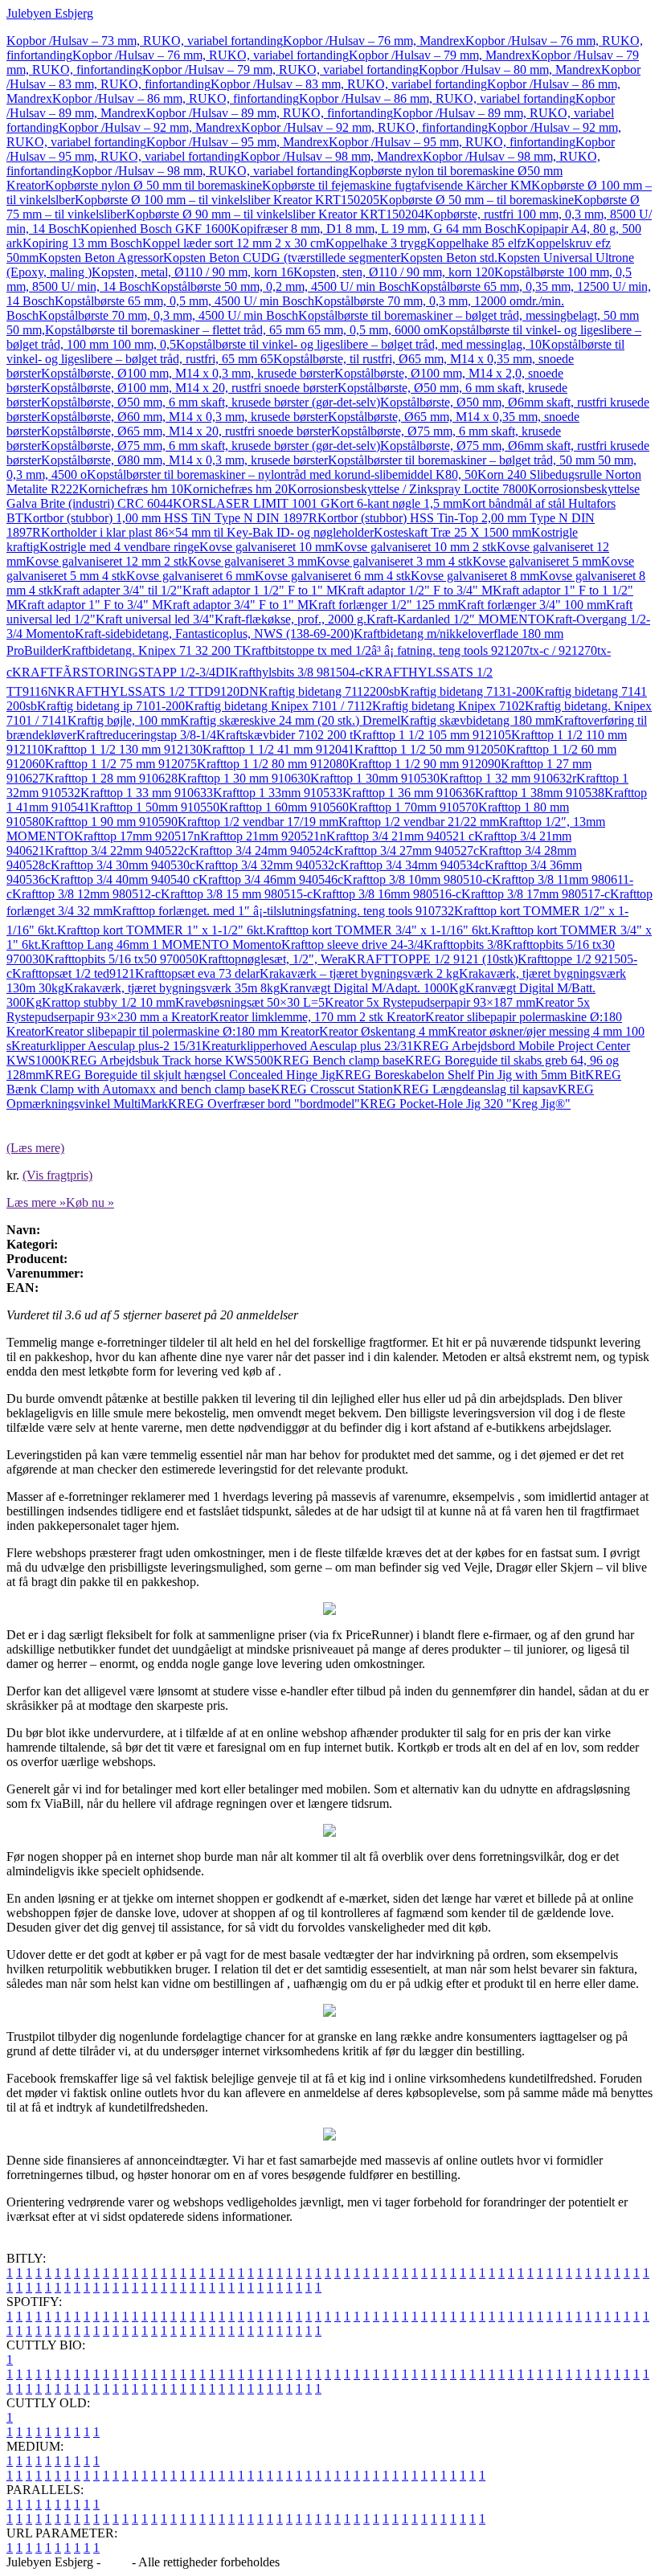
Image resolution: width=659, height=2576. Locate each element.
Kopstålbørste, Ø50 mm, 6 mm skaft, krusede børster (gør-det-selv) (211, 402)
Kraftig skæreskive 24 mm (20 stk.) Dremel (290, 720)
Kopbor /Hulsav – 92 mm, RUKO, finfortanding (364, 127)
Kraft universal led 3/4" (155, 619)
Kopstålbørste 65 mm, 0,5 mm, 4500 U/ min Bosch (184, 301)
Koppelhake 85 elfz (477, 243)
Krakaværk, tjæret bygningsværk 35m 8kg (172, 988)
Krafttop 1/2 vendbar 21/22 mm (419, 822)
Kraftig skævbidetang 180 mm (477, 720)
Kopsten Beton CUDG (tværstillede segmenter (282, 258)
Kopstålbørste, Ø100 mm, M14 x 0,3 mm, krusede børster (188, 373)
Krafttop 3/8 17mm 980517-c (536, 894)
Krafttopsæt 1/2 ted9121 (74, 973)
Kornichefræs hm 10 (131, 489)
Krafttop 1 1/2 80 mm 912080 (273, 764)
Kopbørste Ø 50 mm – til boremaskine (477, 200)
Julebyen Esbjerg (50, 13)
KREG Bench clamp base (339, 1060)
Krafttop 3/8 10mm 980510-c (418, 879)
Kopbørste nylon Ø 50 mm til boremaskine (153, 185)
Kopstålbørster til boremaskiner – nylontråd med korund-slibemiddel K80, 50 (282, 474)
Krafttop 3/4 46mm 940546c (271, 879)
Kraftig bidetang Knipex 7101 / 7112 (278, 706)
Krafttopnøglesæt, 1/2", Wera (273, 959)
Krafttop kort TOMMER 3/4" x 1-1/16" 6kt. (379, 930)
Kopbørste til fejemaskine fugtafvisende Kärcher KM (397, 185)
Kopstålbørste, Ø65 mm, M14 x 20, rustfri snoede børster (186, 431)
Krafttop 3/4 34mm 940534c (412, 865)
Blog (116, 2562)
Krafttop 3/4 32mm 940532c (268, 865)
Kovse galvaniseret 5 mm (537, 561)
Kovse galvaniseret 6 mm (190, 576)
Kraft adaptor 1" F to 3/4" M (90, 605)
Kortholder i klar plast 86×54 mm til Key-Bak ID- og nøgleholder (207, 532)
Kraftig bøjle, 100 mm (124, 720)
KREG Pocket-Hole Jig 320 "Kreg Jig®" (465, 1104)
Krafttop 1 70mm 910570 (413, 807)
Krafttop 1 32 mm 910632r (508, 778)
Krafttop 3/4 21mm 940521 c (400, 836)
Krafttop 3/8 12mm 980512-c (86, 894)
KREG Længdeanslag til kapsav (475, 1089)
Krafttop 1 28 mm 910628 (111, 778)
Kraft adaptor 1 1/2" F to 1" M (260, 590)
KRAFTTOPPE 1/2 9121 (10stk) (432, 959)
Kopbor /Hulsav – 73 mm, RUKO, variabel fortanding (145, 41)
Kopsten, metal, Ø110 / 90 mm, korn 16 (192, 272)
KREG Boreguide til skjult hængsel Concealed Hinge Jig (190, 1075)
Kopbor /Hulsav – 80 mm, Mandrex (510, 70)
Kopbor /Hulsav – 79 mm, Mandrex (440, 55)
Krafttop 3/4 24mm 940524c (262, 850)
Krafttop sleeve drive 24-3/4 (352, 945)
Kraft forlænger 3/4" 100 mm (532, 605)
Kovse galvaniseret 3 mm (252, 561)
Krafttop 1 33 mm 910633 (147, 793)
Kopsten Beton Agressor (101, 258)
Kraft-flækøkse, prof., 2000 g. (291, 619)
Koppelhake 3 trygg (376, 243)
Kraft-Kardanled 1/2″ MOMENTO (456, 619)
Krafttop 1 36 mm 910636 (409, 793)
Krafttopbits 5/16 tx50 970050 (122, 959)
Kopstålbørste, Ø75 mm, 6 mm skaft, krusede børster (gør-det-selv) (211, 446)
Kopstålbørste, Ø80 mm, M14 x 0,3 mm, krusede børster (184, 460)
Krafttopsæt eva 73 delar (197, 973)
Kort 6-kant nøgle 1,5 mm (396, 503)
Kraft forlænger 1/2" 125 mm (383, 605)
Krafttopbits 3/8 (463, 945)
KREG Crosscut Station (332, 1089)
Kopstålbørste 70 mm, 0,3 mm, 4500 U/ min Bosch (168, 315)
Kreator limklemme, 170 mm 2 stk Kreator (317, 1017)
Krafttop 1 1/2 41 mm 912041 (278, 749)
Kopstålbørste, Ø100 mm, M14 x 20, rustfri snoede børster (189, 388)
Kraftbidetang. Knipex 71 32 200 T (152, 650)
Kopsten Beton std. (449, 258)
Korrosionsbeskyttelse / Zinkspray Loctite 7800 (408, 489)
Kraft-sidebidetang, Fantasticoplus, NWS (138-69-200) (214, 634)
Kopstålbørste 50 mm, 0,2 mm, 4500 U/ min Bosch (281, 286)
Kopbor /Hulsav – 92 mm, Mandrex (150, 127)
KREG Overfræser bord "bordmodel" (264, 1104)
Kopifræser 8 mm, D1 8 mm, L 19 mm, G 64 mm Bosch (374, 229)
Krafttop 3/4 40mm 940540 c (125, 879)
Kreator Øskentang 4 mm (383, 1031)
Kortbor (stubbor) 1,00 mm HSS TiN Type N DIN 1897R (170, 518)
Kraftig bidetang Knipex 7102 (448, 706)
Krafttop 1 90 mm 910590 (111, 822)
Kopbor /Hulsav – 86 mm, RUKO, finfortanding (176, 98)
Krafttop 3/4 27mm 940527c (407, 850)
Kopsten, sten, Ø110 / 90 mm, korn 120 (394, 272)
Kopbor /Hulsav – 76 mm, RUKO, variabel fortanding (211, 55)
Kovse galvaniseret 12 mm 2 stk (107, 561)
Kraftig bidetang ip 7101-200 (111, 706)
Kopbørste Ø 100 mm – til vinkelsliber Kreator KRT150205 (227, 200)
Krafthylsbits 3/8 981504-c (297, 672)
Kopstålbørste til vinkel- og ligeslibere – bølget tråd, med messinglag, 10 (359, 344)
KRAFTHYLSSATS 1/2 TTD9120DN (158, 691)
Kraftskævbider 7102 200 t (284, 735)
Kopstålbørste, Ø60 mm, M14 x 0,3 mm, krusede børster (184, 417)
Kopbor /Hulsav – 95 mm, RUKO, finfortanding (452, 142)
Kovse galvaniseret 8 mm (475, 576)
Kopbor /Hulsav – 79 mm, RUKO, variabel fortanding (280, 70)
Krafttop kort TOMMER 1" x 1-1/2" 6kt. (162, 930)
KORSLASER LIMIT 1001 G (252, 503)
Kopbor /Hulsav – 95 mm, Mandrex (237, 142)
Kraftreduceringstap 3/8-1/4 (146, 735)
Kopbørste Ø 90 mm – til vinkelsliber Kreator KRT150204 (275, 214)
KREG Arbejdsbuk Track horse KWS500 (167, 1060)
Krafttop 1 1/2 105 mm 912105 (432, 735)
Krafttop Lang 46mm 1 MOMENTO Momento (161, 945)
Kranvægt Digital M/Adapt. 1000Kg (372, 988)
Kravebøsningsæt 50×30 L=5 (250, 1002)
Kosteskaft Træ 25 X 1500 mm (452, 532)
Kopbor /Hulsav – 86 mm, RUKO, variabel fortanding (437, 98)
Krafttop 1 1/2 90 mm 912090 (425, 764)
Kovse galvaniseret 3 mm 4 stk (395, 561)
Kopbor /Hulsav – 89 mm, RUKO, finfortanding (270, 113)
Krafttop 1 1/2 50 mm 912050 (430, 749)
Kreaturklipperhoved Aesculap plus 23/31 (307, 1046)
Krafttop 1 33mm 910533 (278, 793)
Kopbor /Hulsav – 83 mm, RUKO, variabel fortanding (349, 84)
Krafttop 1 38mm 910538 (540, 793)
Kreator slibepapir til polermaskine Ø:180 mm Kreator (182, 1031)
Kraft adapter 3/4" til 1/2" (118, 590)
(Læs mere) (35, 1148)
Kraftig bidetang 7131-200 (468, 691)
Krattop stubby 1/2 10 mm (108, 1002)
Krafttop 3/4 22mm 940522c (117, 850)
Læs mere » (36, 1202)
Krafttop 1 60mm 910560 (284, 807)
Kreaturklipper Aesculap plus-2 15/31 (106, 1046)
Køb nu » (90, 1202)
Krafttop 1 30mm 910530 (375, 778)
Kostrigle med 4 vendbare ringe (119, 547)
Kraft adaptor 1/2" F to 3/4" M (415, 590)
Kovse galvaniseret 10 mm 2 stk (415, 547)
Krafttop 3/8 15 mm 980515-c (237, 894)
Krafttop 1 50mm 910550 (155, 807)
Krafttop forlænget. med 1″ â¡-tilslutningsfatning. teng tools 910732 (283, 911)
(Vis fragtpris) (57, 1175)
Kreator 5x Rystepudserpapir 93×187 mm (430, 1002)
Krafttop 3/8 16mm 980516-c (387, 894)
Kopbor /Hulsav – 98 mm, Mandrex (332, 156)
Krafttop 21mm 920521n (263, 836)
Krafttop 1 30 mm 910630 (244, 778)
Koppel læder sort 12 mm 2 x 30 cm (234, 243)
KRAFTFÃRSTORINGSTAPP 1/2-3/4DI (121, 672)
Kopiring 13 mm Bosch (82, 243)
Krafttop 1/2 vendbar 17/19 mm (258, 822)
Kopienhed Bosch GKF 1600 (156, 229)
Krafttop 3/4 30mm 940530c (123, 865)
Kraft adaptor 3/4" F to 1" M (236, 605)
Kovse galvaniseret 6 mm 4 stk (333, 576)
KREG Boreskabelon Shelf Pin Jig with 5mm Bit (460, 1075)
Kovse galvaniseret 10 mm (267, 547)
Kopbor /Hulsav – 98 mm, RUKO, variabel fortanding (211, 171)
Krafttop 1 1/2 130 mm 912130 (123, 749)
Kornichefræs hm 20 (235, 489)
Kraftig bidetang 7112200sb (329, 691)
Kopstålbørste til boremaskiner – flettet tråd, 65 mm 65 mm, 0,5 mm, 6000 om (242, 330)
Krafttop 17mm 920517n (137, 836)
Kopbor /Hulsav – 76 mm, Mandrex (374, 41)
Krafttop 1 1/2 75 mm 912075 (121, 764)
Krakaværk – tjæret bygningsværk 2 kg (359, 973)
